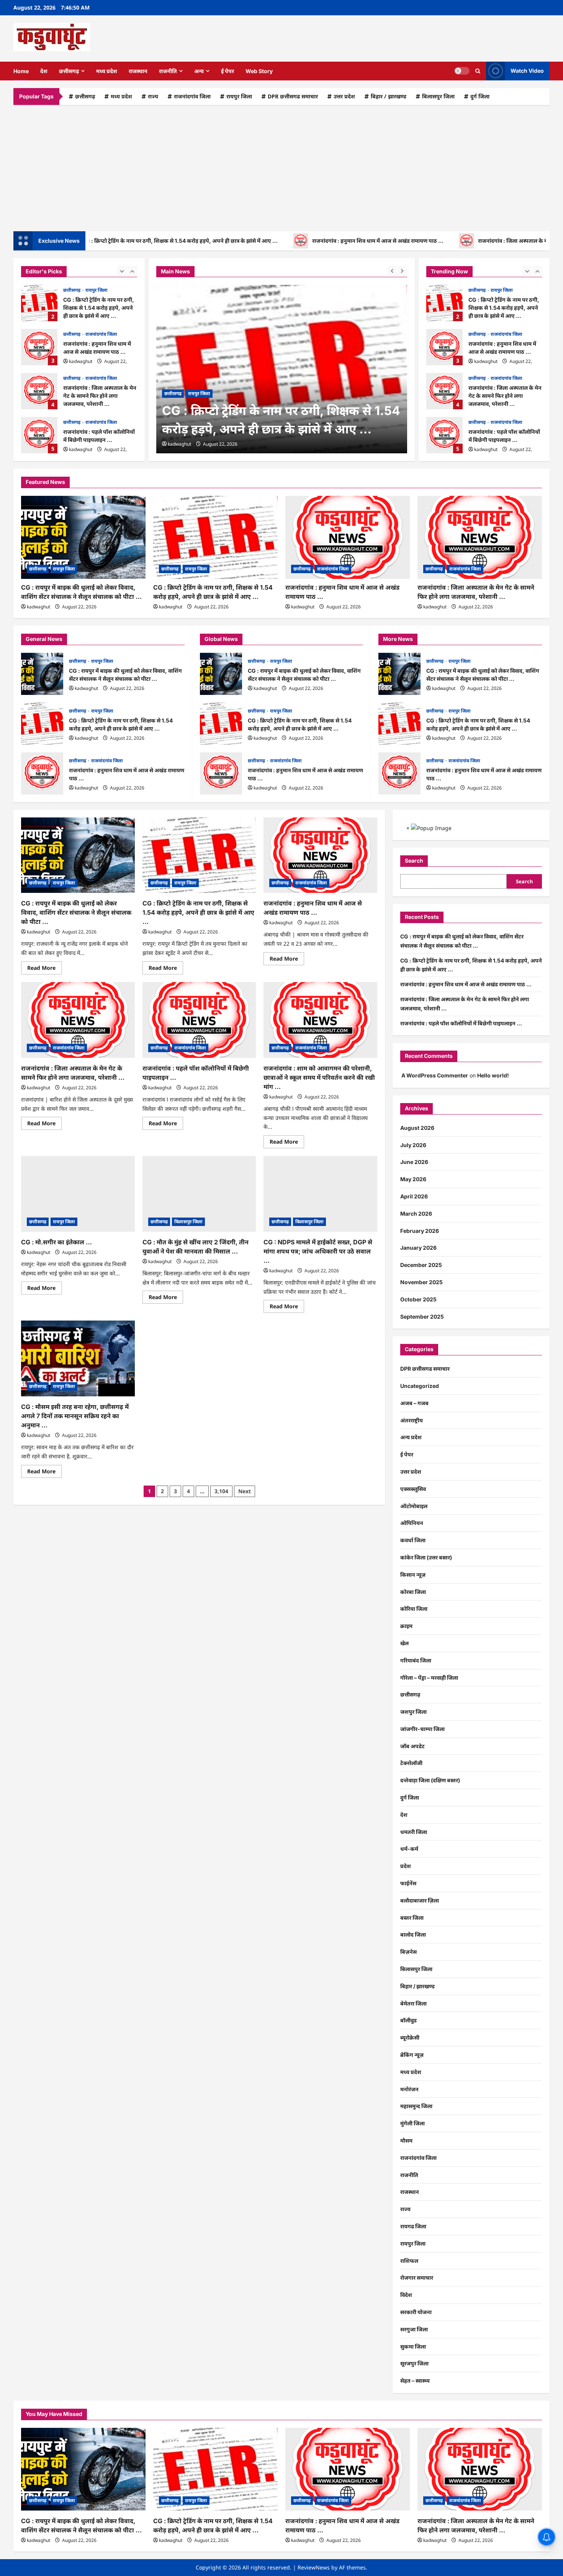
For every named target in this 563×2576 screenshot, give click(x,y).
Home (21, 71)
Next (245, 1491)
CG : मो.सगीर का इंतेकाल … (56, 1242)
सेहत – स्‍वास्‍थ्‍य (415, 2381)
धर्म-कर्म (409, 1849)
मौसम (406, 2140)
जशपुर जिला (413, 1712)
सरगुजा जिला (414, 2329)
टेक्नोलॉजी (411, 1763)
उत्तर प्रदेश (344, 96)
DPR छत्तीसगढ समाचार (293, 96)
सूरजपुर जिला (414, 2363)
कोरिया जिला (414, 1609)
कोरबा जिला (413, 1592)
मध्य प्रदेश (107, 71)
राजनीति (168, 71)
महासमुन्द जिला (416, 2106)
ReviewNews (314, 2567)
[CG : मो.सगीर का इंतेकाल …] (78, 1194)
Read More (44, 969)
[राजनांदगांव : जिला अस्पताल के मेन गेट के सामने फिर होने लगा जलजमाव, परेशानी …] (480, 537)
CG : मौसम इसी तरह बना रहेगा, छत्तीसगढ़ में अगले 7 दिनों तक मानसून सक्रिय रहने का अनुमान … (75, 1416)
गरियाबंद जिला (416, 1660)
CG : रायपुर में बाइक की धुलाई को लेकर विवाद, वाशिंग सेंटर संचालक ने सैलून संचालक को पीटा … (42, 674)
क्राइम (406, 1626)
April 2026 (414, 1196)
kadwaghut (81, 361)
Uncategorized (420, 1386)
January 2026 (418, 1248)
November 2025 (421, 1282)
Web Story (259, 71)
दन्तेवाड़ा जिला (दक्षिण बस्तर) (430, 1780)
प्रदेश (406, 1866)
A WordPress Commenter (435, 1075)
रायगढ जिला (413, 2226)
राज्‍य (153, 96)
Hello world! (493, 1075)
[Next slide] (132, 271)
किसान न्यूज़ (413, 1575)
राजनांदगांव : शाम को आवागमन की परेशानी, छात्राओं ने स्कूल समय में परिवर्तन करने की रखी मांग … (319, 1077)
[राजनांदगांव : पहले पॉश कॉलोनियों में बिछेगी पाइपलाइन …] (199, 1020)
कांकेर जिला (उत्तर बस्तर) (426, 1557)
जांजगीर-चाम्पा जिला (422, 1729)
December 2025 (421, 1265)
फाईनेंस (408, 1883)
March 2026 (416, 1214)
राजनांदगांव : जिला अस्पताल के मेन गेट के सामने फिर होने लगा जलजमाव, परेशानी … (39, 391)
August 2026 (417, 1128)
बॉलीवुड (408, 2020)
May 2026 (413, 1179)
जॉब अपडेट (412, 1746)
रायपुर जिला (239, 96)
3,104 (221, 1491)
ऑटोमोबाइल (414, 1506)
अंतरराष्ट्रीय (412, 1420)
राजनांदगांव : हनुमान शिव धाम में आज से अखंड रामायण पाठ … (307, 241)
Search (414, 861)
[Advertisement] (281, 166)
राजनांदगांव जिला (192, 96)
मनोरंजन (409, 2089)
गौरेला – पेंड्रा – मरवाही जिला (429, 1678)
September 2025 (422, 1317)
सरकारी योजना (416, 2312)
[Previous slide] (122, 271)
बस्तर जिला (412, 1918)
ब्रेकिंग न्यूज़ (412, 2055)
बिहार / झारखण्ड (389, 96)
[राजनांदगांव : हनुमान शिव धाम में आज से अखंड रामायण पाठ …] (348, 537)
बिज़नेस (408, 1952)
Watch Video (527, 71)
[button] (478, 71)
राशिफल (409, 2261)
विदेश (406, 2295)
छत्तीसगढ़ (69, 71)
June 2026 (414, 1162)
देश (44, 71)
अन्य (199, 71)
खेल (404, 1643)
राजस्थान (138, 71)
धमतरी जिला (414, 1832)
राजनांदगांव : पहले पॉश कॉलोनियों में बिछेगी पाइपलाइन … (39, 435)
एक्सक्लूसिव (413, 1489)
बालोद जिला (413, 1934)
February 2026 (420, 1231)
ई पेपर (227, 71)
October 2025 (418, 1299)
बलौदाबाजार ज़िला (420, 1900)
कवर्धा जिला (413, 1540)
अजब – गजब (414, 1403)
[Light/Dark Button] (462, 71)
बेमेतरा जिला (413, 2003)
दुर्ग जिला (480, 96)
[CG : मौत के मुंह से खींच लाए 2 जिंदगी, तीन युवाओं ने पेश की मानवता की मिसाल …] (199, 1194)
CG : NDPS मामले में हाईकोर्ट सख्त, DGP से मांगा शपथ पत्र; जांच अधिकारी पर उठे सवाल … (318, 1251)
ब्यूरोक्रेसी (410, 2037)
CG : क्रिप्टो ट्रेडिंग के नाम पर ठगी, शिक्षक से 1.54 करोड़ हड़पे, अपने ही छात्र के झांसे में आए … (39, 303)
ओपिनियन (412, 1523)
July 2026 (413, 1145)
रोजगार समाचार (417, 2278)
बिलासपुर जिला (438, 96)
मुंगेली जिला (412, 2123)
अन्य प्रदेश (411, 1437)
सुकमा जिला (413, 2346)
